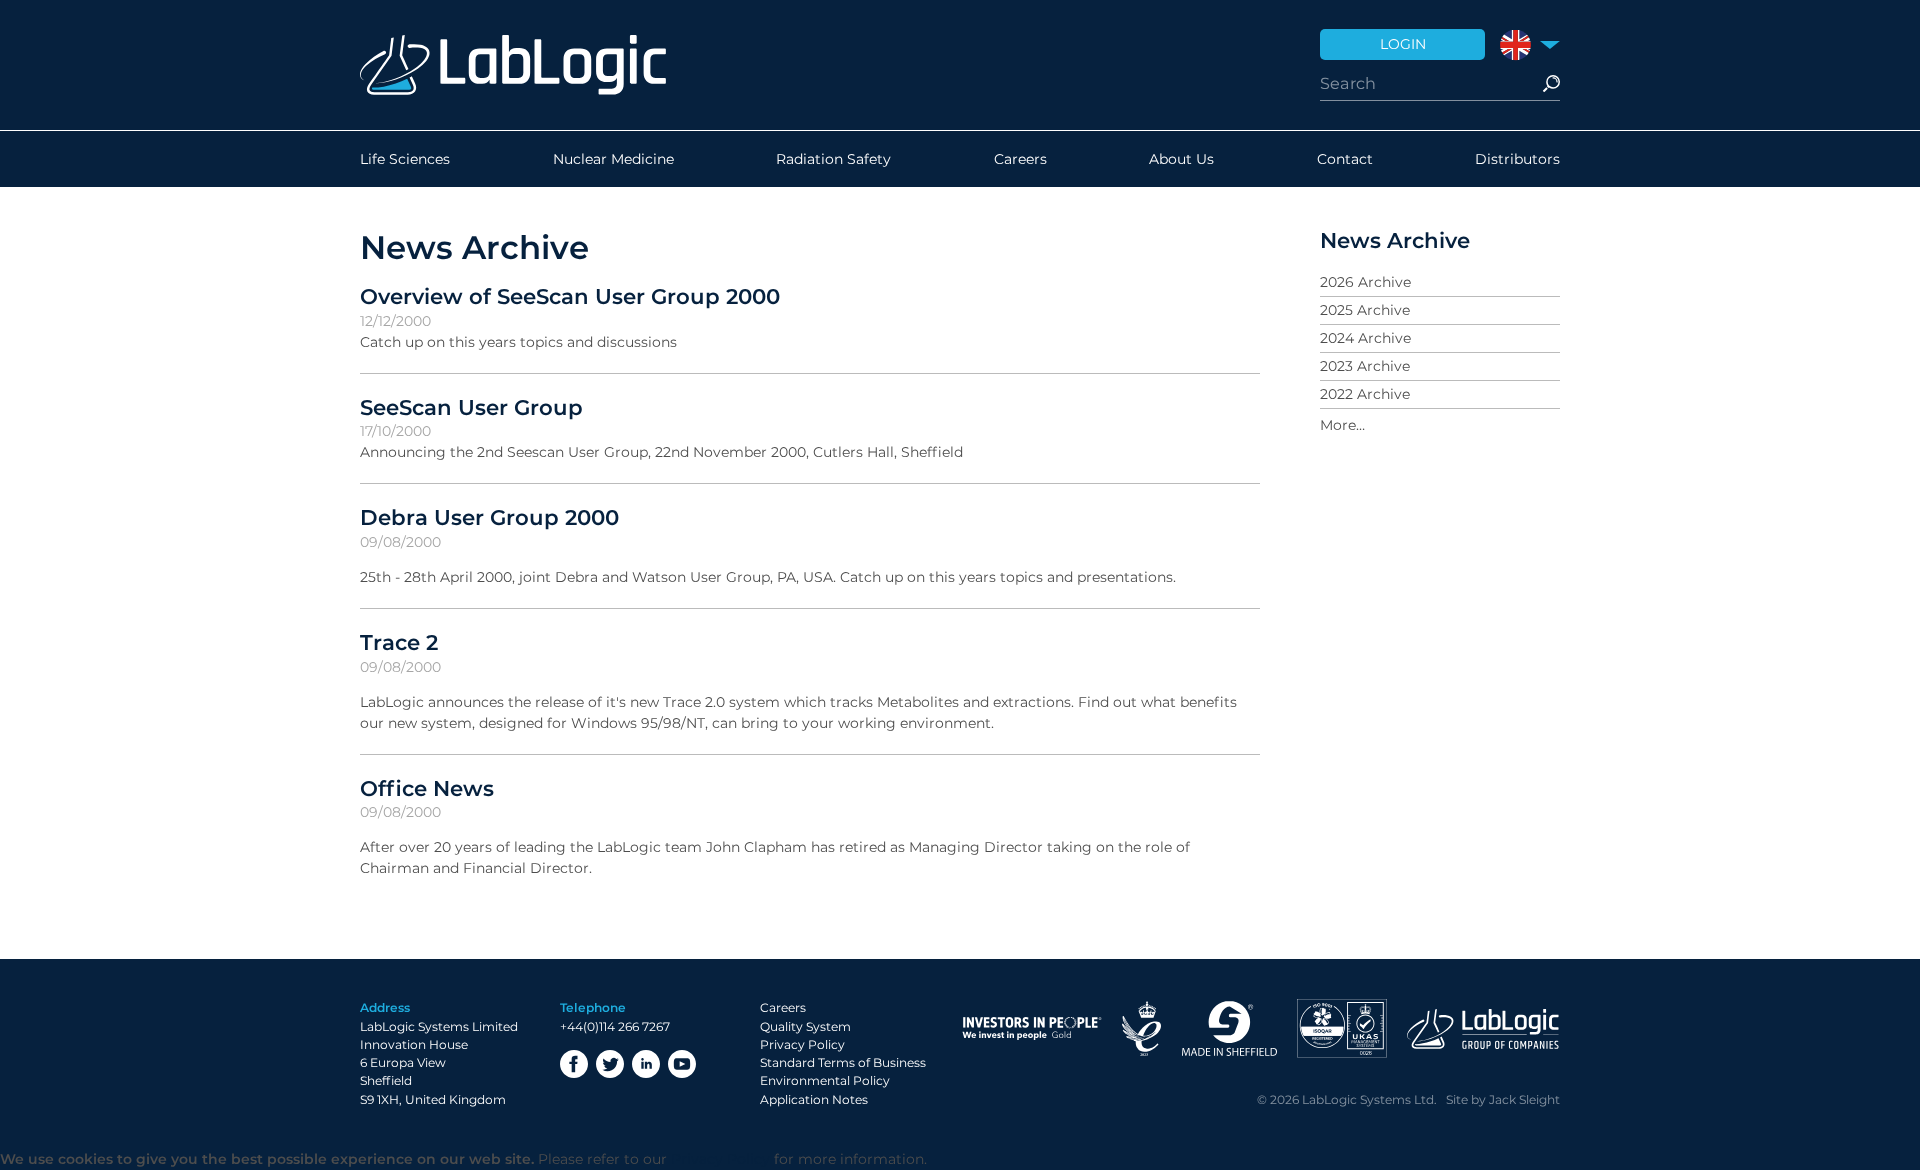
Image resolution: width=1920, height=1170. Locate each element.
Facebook (574, 1064)
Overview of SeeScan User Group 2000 (570, 296)
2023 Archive (1365, 366)
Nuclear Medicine (613, 159)
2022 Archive (1365, 394)
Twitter (610, 1064)
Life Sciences (405, 159)
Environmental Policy (825, 1080)
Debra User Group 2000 (489, 517)
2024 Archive (1365, 338)
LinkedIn (646, 1064)
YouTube (682, 1064)
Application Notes (814, 1099)
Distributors (1517, 159)
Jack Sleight (1524, 1099)
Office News (427, 788)
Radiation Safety (833, 159)
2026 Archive (1365, 282)
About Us (1181, 159)
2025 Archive (1365, 310)
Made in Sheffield (1229, 1028)
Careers (1020, 159)
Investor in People (1032, 1028)
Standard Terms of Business (843, 1062)
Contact (1345, 159)
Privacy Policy (802, 1044)
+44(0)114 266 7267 (615, 1026)
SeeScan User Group (471, 407)
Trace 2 (399, 642)
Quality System (805, 1026)
